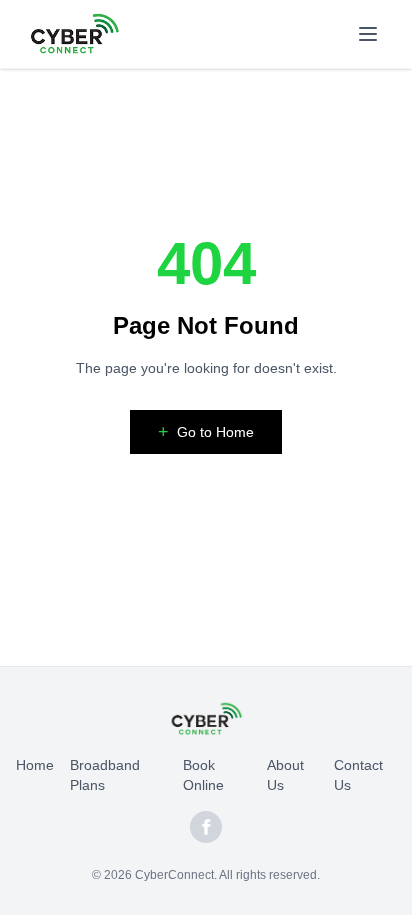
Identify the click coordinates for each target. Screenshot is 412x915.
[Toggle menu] (368, 34)
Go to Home (206, 432)
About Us (285, 775)
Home (35, 765)
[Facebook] (206, 827)
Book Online (203, 775)
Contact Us (358, 775)
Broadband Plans (105, 775)
